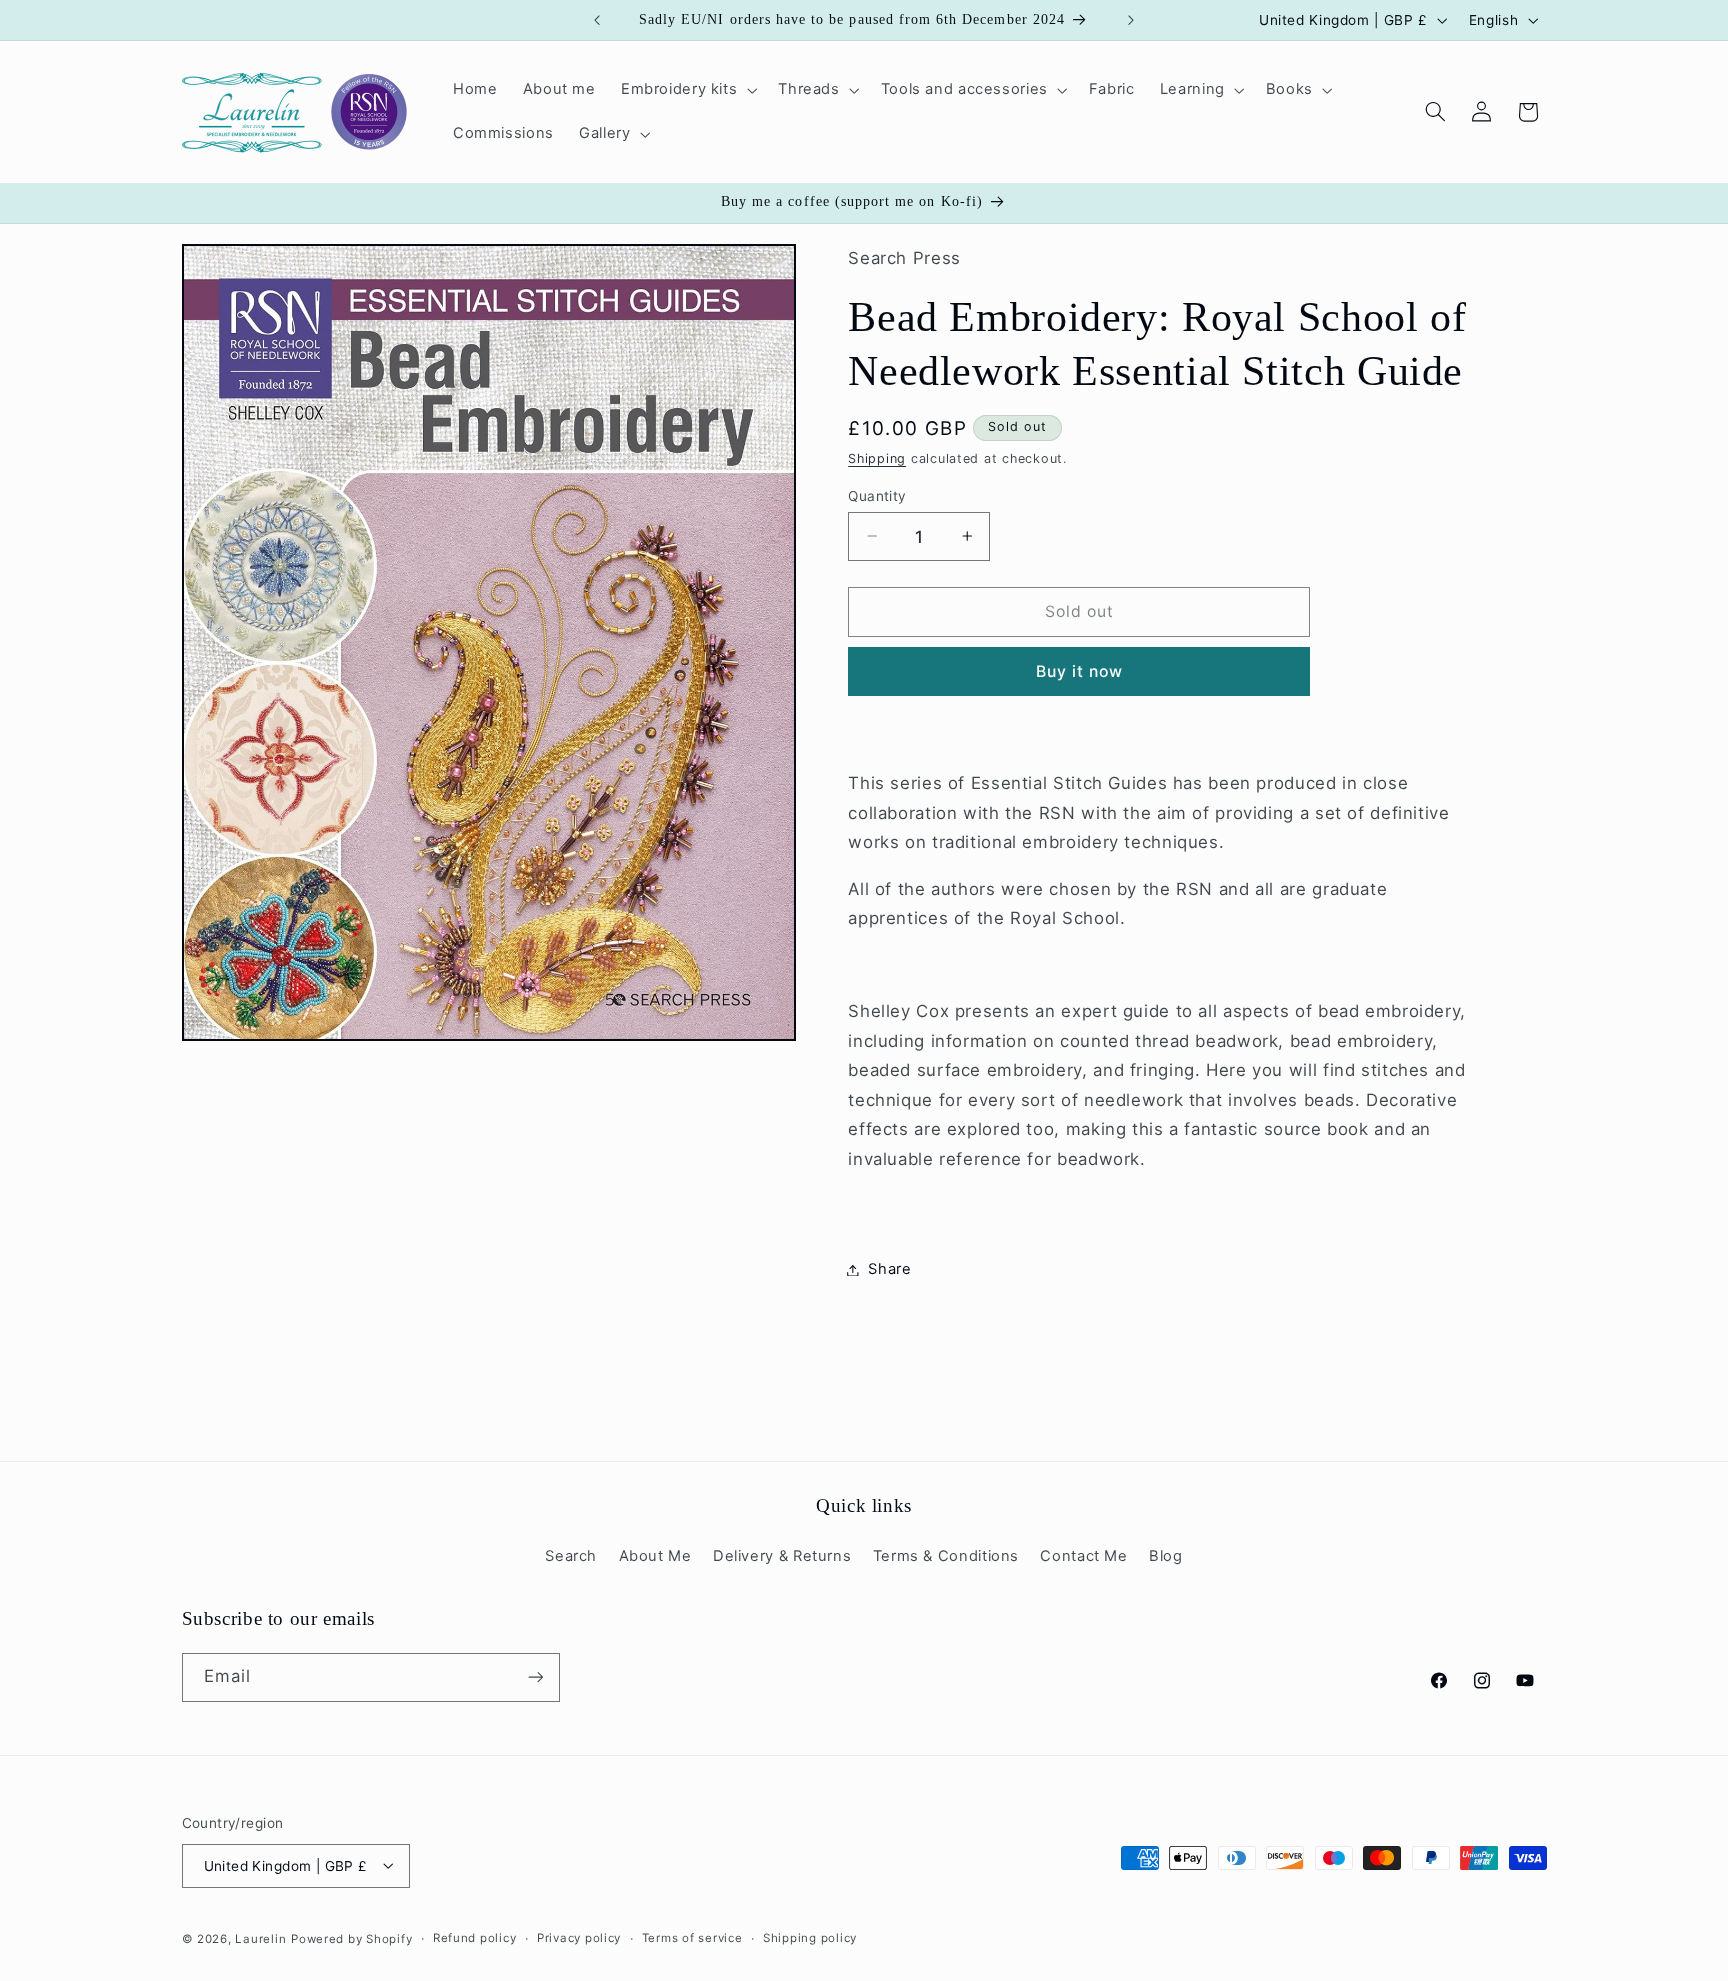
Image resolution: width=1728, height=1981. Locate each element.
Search (571, 1557)
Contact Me (1083, 1557)
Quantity (877, 495)
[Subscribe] (535, 1677)
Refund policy (475, 1938)
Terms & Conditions (946, 1557)
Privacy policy (579, 1938)
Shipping (877, 458)
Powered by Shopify (351, 1938)
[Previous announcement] (597, 20)
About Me (655, 1557)
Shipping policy (810, 1938)
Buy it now (1080, 671)
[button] (686, 90)
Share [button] (889, 1269)
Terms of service (692, 1938)
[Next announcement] (1131, 20)
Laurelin (260, 1938)
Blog (1166, 1557)
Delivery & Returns (782, 1557)
